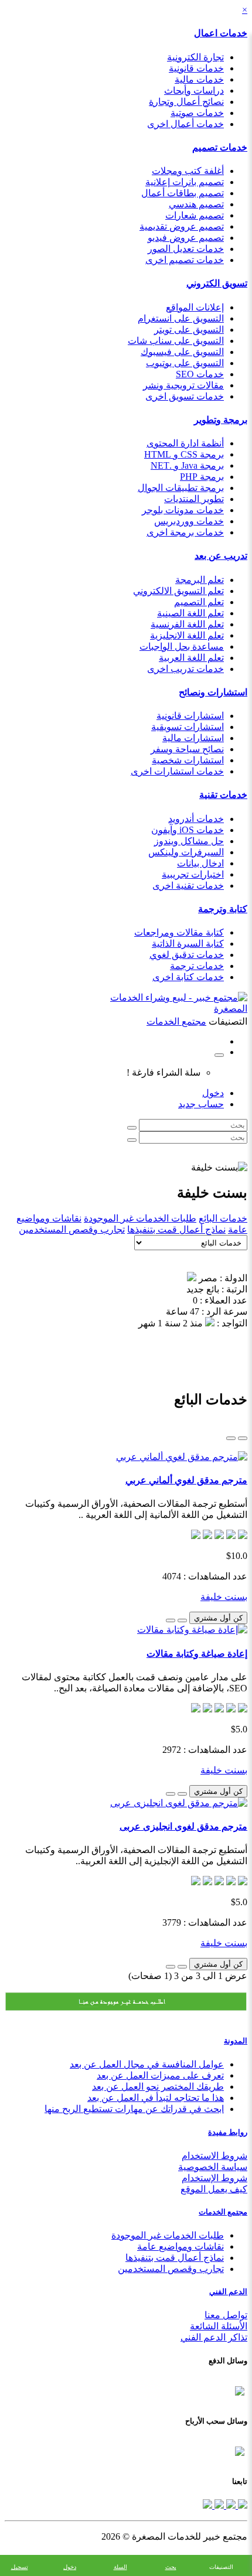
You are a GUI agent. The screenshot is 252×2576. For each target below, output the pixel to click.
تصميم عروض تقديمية (182, 226)
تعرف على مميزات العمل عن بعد (160, 2075)
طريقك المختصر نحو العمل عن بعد (158, 2087)
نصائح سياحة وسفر (187, 749)
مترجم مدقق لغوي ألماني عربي (186, 1480)
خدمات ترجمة (197, 966)
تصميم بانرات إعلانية (185, 182)
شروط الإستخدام (214, 2178)
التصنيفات (221, 2567)
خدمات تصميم (220, 147)
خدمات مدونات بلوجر (183, 510)
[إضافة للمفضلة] (182, 1620)
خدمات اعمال (221, 33)
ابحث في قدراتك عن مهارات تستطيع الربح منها (134, 2109)
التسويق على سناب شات (176, 341)
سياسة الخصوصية (213, 2167)
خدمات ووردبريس (189, 521)
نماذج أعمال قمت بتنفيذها (176, 1229)
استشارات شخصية (188, 760)
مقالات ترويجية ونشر (183, 385)
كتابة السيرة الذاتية (188, 944)
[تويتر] (230, 2505)
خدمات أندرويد (196, 819)
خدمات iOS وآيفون (188, 830)
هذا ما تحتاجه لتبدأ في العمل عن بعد (156, 2098)
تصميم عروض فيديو (186, 238)
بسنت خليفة (224, 1597)
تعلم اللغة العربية (191, 658)
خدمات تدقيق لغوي (187, 955)
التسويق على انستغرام (181, 318)
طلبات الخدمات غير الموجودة (140, 1218)
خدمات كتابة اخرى (188, 977)
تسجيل (20, 2567)
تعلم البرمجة (200, 580)
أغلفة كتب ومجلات (188, 171)
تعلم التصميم (199, 602)
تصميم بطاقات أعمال (183, 193)
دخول (213, 1093)
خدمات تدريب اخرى (185, 669)
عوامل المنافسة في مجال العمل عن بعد (147, 2064)
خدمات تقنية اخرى (188, 886)
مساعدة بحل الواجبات (182, 646)
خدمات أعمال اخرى (185, 124)
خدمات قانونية (196, 68)
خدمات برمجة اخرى (185, 532)
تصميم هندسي (196, 204)
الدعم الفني (228, 2292)
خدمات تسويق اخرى (185, 396)
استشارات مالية (193, 738)
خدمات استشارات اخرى (177, 771)
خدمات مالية (199, 79)
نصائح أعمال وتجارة (186, 102)
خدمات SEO (200, 374)
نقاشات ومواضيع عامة (181, 2246)
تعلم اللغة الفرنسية (187, 624)
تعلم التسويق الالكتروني (178, 591)
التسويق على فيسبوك (182, 352)
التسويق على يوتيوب (185, 363)
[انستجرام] (207, 2505)
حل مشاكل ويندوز (189, 841)
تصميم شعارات (195, 215)
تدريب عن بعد (221, 556)
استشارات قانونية (190, 716)
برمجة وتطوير (221, 420)
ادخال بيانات (200, 863)
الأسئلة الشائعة (219, 2326)
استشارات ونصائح (213, 692)
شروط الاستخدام (214, 2156)
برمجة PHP (202, 477)
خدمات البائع (223, 1218)
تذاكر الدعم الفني (214, 2337)
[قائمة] (243, 1438)
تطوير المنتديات (194, 499)
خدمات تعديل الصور (186, 249)
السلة (120, 2567)
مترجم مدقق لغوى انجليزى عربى (183, 1826)
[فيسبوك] (241, 2505)
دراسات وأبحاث (194, 91)
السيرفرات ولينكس (186, 852)
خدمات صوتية (197, 113)
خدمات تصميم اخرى (185, 260)
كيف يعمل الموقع (214, 2189)
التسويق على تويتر (189, 330)
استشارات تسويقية (188, 727)
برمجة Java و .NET (187, 465)
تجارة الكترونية (195, 57)
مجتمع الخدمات (223, 2212)
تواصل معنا (226, 2315)
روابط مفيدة (228, 2132)
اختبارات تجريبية (193, 874)
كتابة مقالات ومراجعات (179, 932)
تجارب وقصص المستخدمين (72, 1229)
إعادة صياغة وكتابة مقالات (197, 1654)
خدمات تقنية (223, 795)
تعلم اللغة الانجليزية (187, 635)
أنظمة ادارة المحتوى (185, 443)
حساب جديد (201, 1104)
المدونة (236, 2041)
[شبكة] (231, 1438)
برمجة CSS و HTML (184, 454)
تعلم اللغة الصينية (190, 613)
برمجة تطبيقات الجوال (181, 488)
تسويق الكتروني (217, 283)
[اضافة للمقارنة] (171, 1620)
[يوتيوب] (218, 2505)
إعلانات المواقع (195, 307)
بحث (171, 2567)
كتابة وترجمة (223, 909)
